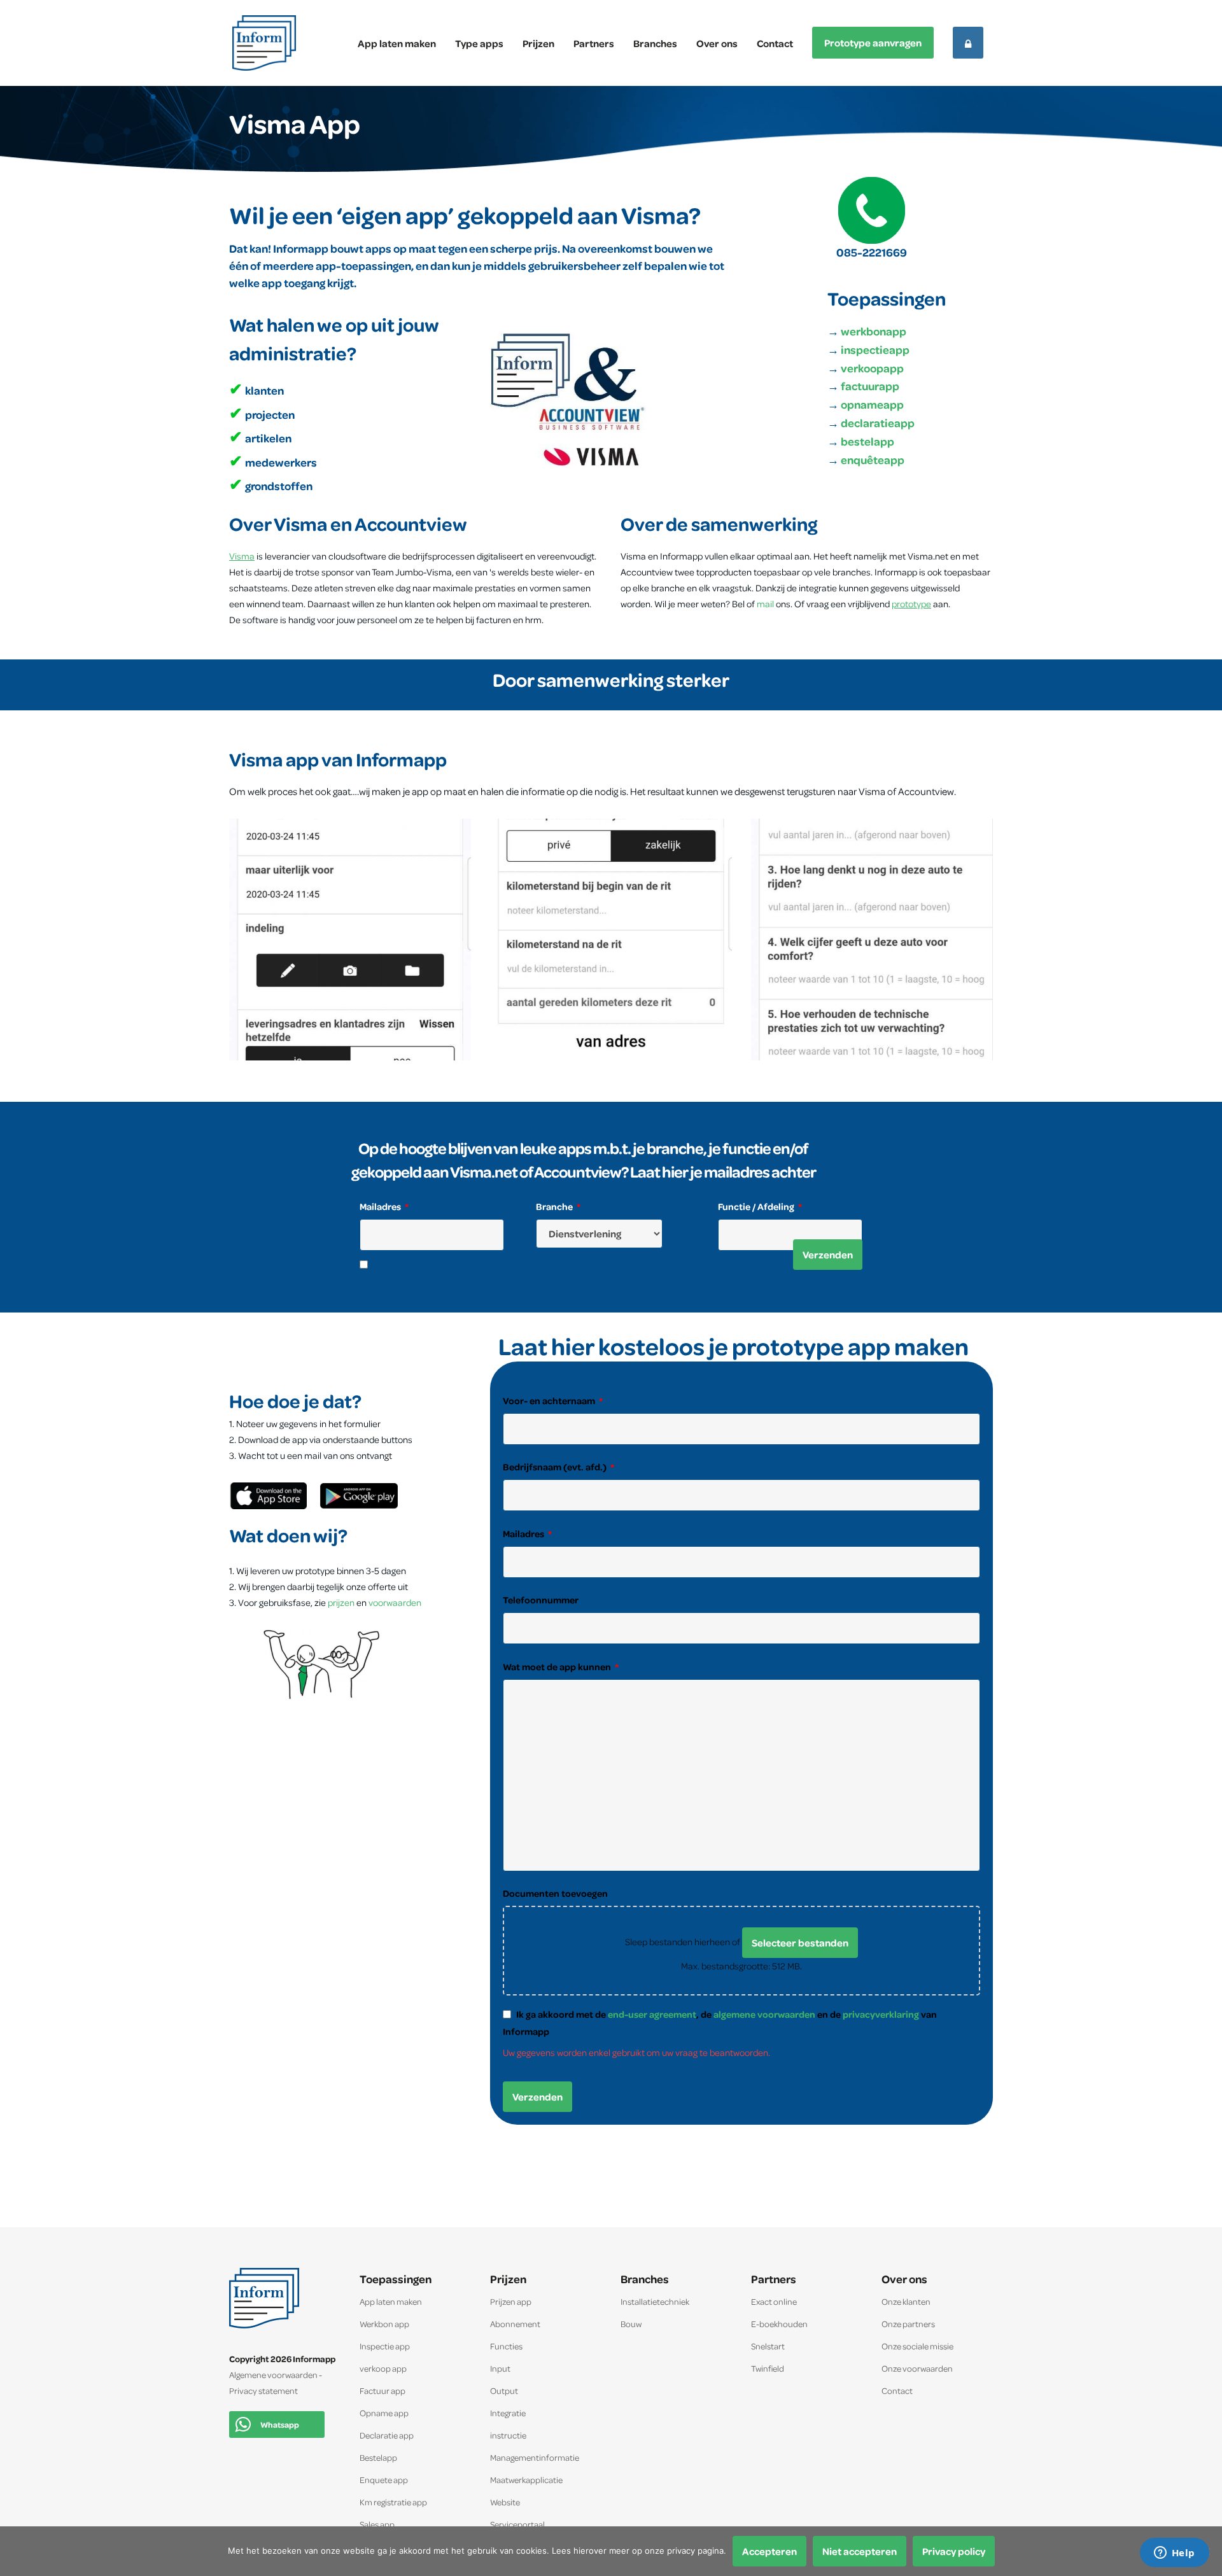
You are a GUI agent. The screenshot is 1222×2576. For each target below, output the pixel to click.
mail (765, 604)
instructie (508, 2435)
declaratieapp (878, 423)
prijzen (342, 1602)
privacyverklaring (881, 2014)
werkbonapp (874, 331)
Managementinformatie (535, 2457)
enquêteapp (873, 460)
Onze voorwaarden (917, 2368)
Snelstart (768, 2346)
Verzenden (828, 1255)
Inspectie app (385, 2346)
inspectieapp (874, 350)
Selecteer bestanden (800, 1943)
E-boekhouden (779, 2324)
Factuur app (383, 2390)
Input (500, 2368)
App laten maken (397, 43)
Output (504, 2390)
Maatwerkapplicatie (526, 2480)
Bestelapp (378, 2457)
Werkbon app (384, 2324)
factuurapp (870, 386)
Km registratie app (393, 2502)
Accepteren (769, 2551)
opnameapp (871, 405)
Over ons (717, 43)
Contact (775, 43)
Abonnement (515, 2324)
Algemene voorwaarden (273, 2375)
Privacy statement (263, 2390)
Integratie (508, 2413)
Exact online (774, 2301)
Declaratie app (387, 2435)
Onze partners (908, 2324)
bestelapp (867, 441)
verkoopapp (872, 368)
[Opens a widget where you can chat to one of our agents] (1174, 2554)
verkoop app (383, 2368)
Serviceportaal (517, 2524)
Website (505, 2502)
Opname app (384, 2413)
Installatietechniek (655, 2301)
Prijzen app (511, 2301)
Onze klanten (906, 2301)
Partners (594, 43)
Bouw (631, 2324)
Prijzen (538, 43)
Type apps (479, 43)
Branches (655, 43)
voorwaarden (395, 1602)
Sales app (377, 2524)
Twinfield (768, 2368)
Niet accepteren (860, 2551)
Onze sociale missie (917, 2346)
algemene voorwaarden (764, 2014)
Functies (506, 2346)
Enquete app (384, 2480)
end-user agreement (652, 2014)
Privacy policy (954, 2551)
